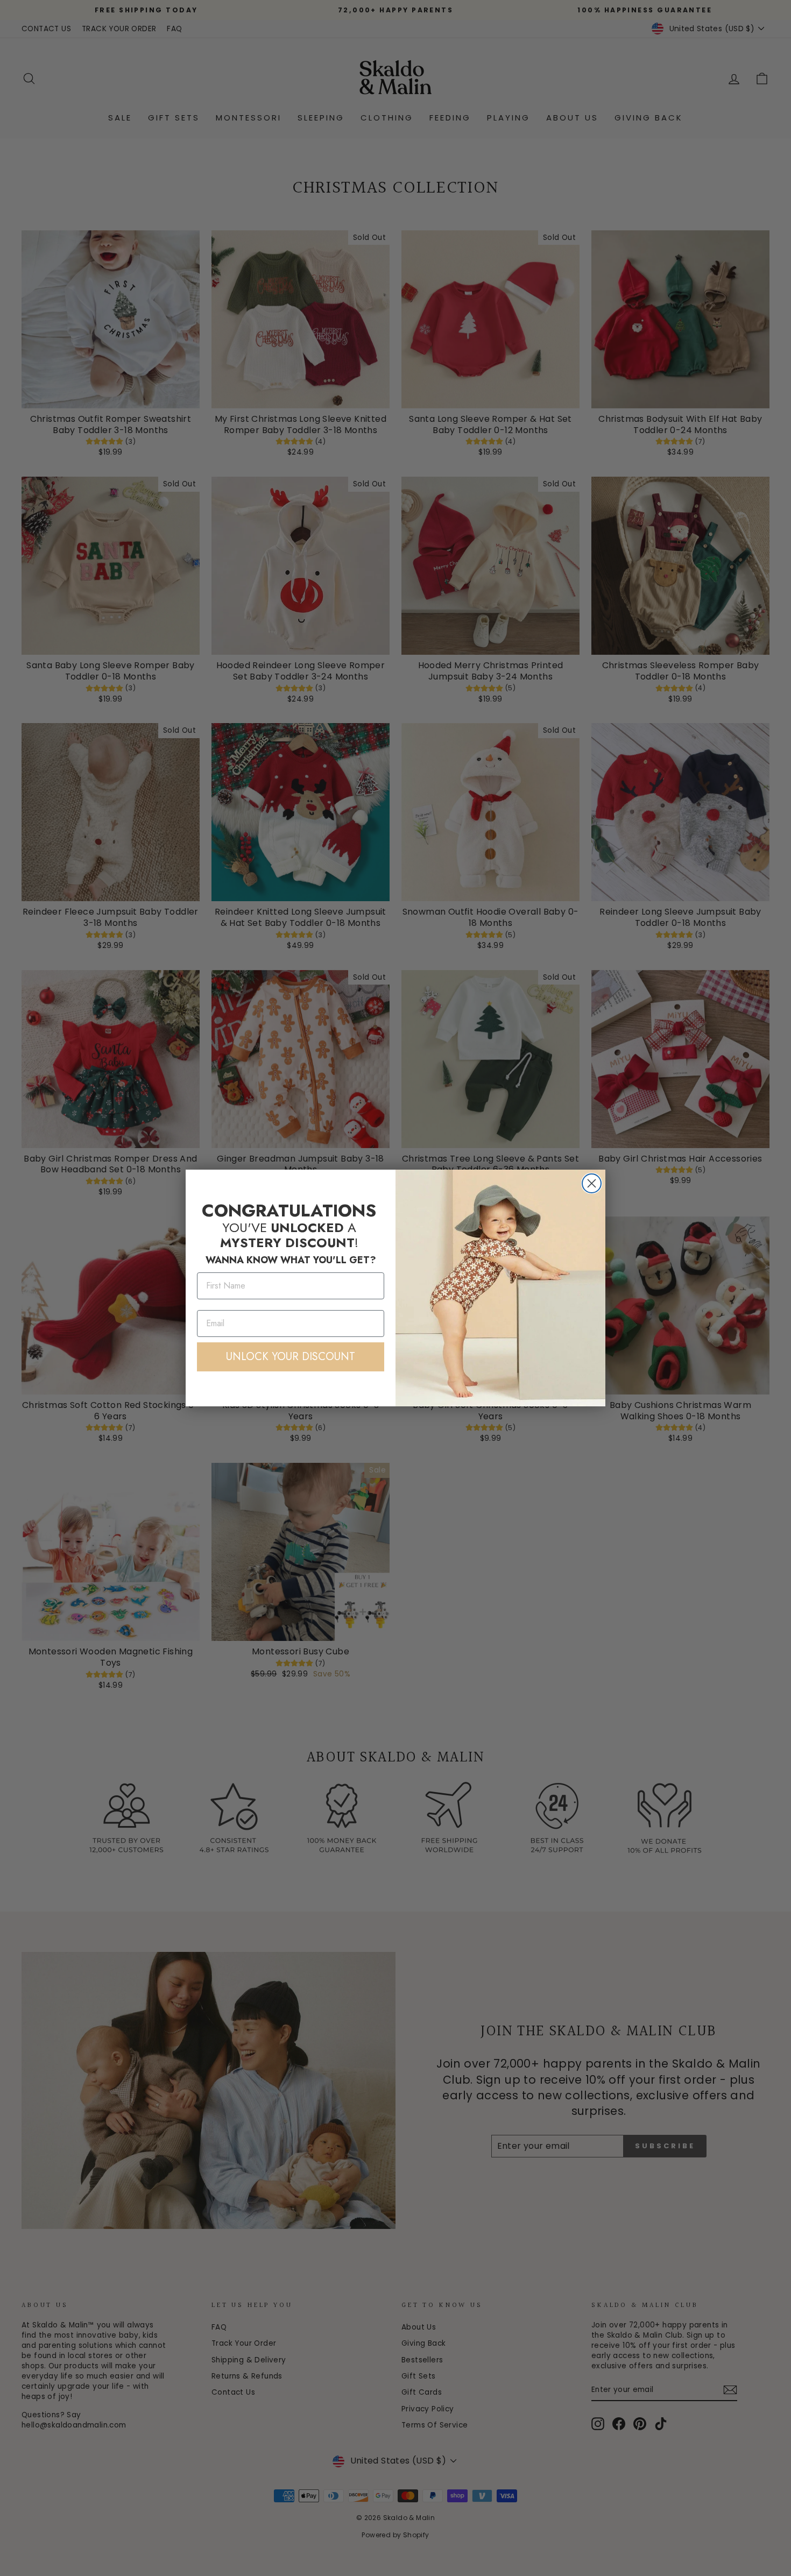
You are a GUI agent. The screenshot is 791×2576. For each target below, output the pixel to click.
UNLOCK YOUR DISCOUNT (291, 1357)
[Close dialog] (592, 1183)
